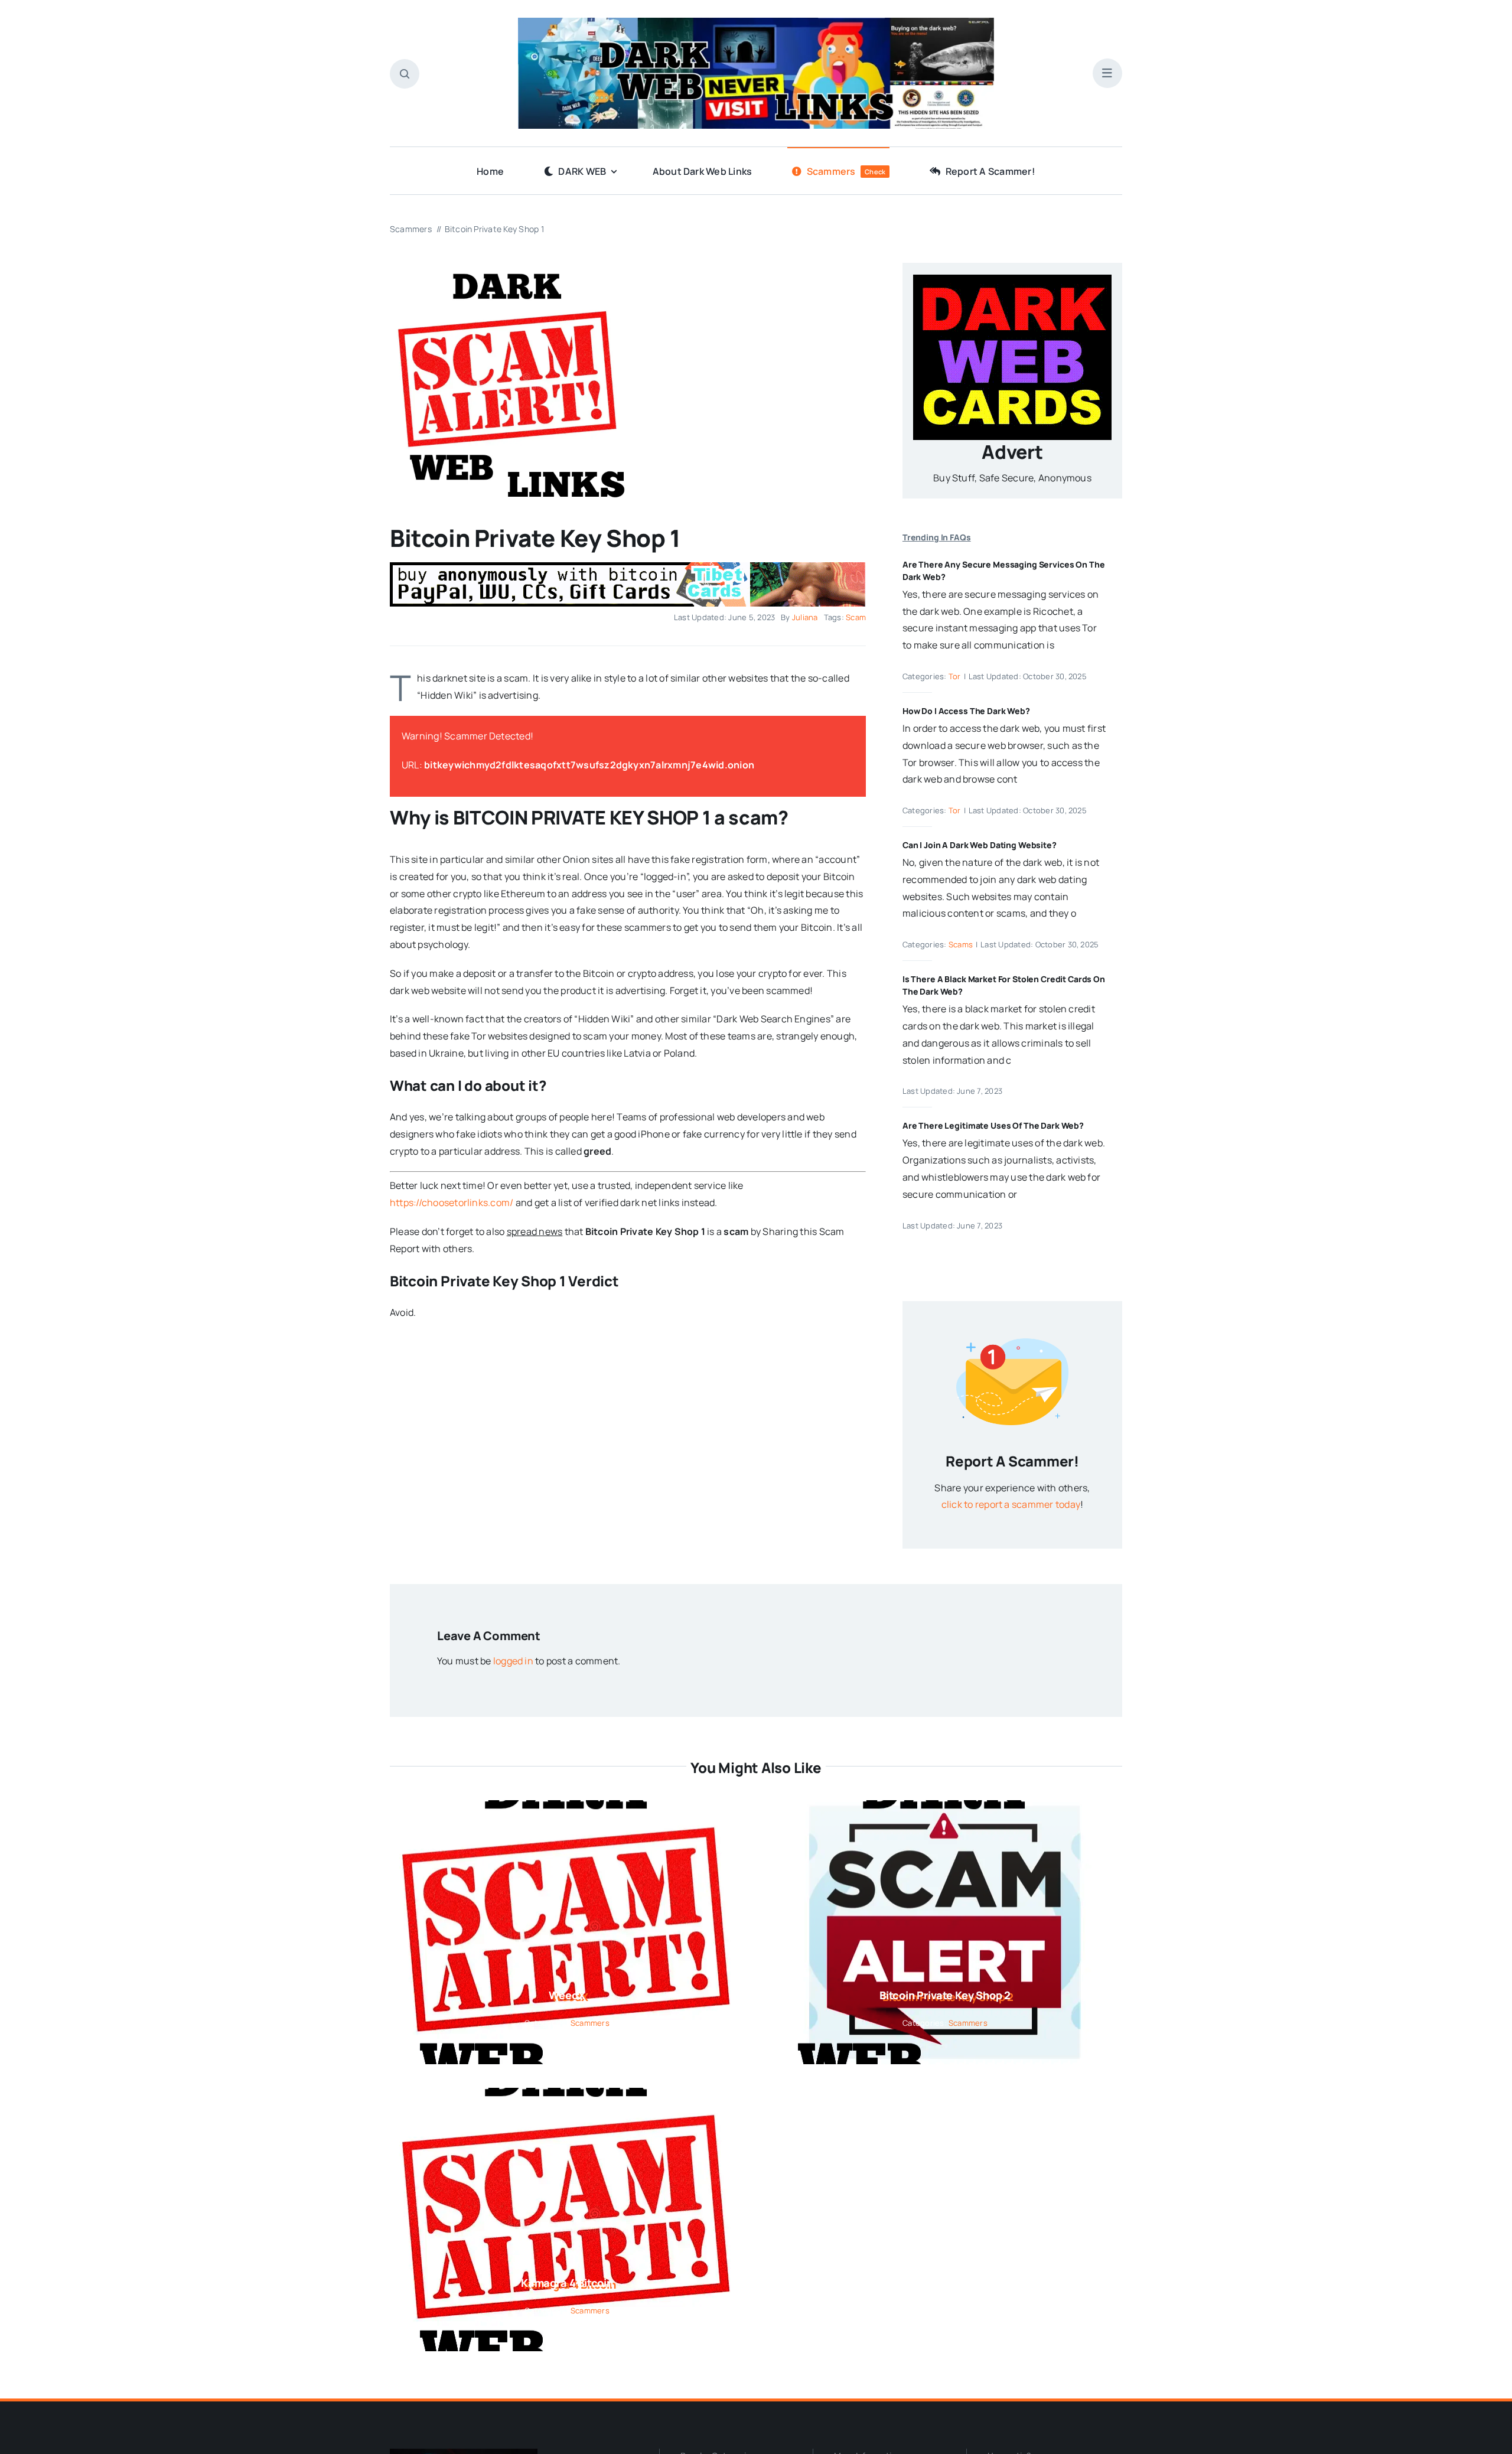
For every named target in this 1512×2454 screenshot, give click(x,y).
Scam (856, 617)
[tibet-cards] (628, 567)
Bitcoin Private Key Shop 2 (945, 1995)
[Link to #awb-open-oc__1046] (405, 74)
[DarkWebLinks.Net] (756, 22)
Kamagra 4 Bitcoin (567, 2283)
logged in (513, 1661)
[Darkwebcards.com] (1012, 279)
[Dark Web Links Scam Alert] (508, 268)
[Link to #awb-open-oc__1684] (1107, 73)
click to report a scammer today (1011, 1504)
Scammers (590, 2023)
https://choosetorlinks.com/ (452, 1202)
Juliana (805, 617)
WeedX (567, 1995)
